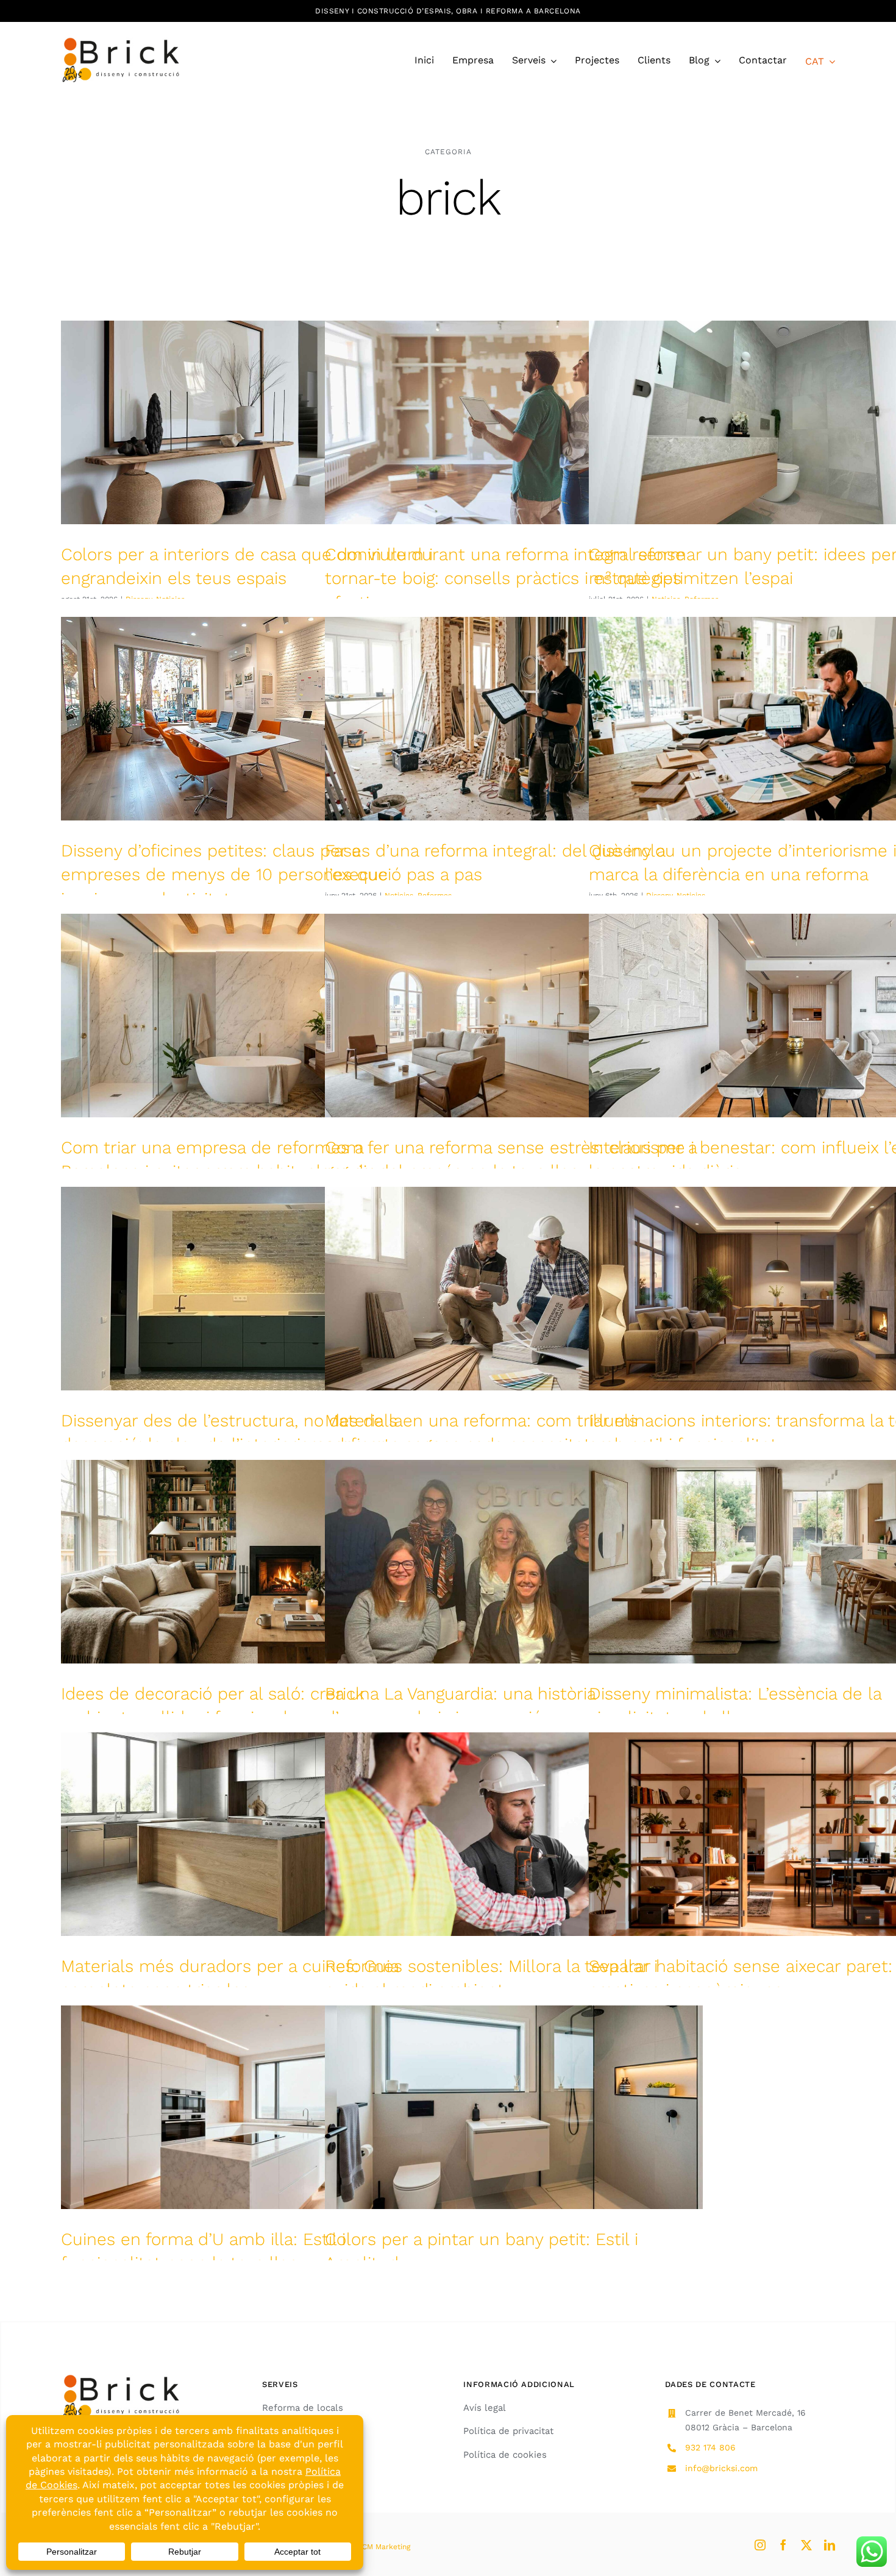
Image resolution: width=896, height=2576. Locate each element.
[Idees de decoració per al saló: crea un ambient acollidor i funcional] (250, 1562)
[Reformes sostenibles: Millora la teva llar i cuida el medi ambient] (514, 1834)
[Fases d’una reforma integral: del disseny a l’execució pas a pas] (514, 719)
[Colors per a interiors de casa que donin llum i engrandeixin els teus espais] (250, 422)
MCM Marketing (383, 2547)
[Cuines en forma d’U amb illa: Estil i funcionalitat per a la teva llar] (250, 2107)
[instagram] (760, 2545)
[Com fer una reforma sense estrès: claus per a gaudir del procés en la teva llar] (514, 1016)
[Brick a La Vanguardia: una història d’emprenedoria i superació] (514, 1562)
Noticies (399, 895)
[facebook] (783, 2545)
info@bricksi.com (721, 2468)
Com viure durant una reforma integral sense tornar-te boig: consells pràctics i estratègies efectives (505, 578)
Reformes (435, 895)
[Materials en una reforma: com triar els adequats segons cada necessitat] (514, 1289)
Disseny (659, 895)
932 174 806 (710, 2447)
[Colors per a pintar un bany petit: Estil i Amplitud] (514, 2107)
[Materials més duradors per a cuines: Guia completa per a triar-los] (250, 1834)
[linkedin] (830, 2545)
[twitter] (806, 2545)
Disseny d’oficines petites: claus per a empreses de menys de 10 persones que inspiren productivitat (224, 874)
